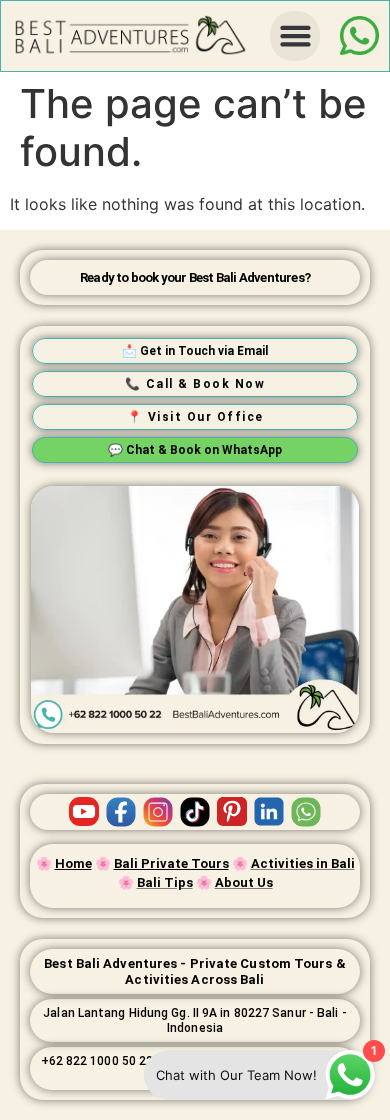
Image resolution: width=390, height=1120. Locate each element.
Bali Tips (165, 882)
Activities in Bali (303, 863)
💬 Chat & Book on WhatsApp (195, 450)
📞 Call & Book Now (195, 384)
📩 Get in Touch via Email (195, 351)
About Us (244, 882)
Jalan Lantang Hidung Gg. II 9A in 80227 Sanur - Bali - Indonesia (194, 1020)
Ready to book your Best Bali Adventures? (195, 277)
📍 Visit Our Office (195, 417)
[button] (295, 36)
